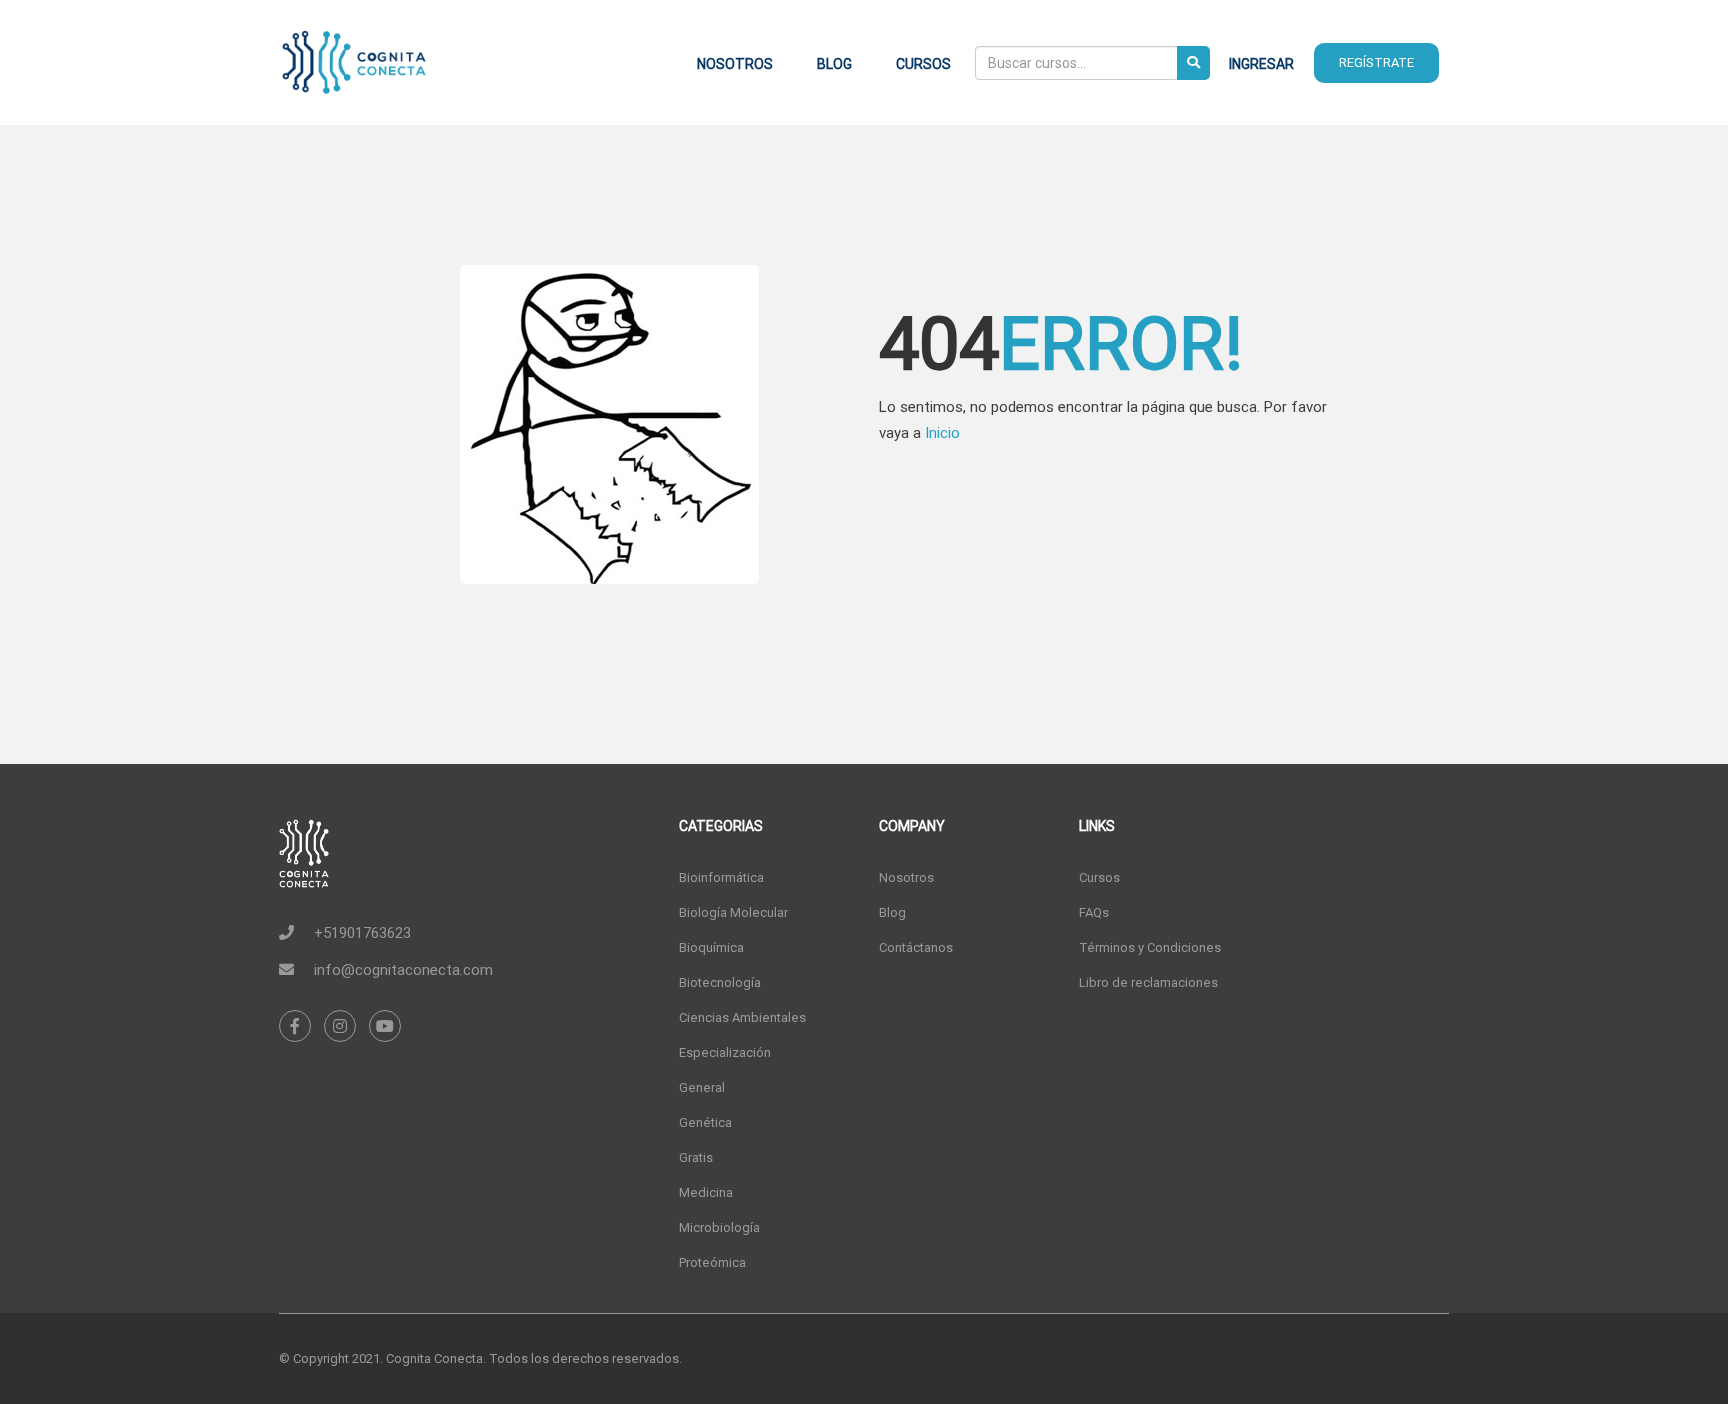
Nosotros (735, 64)
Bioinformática (721, 877)
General (702, 1087)
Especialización (725, 1052)
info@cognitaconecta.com (403, 970)
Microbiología (719, 1227)
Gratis (696, 1157)
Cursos (923, 64)
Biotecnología (720, 982)
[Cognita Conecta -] (354, 72)
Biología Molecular (733, 912)
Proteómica (712, 1262)
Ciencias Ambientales (742, 1017)
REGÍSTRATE (1376, 62)
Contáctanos (916, 947)
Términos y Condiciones (1150, 947)
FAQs (1094, 912)
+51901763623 (362, 933)
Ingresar (1261, 64)
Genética (705, 1122)
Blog (834, 64)
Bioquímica (711, 947)
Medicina (706, 1192)
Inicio (942, 433)
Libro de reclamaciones (1148, 982)
